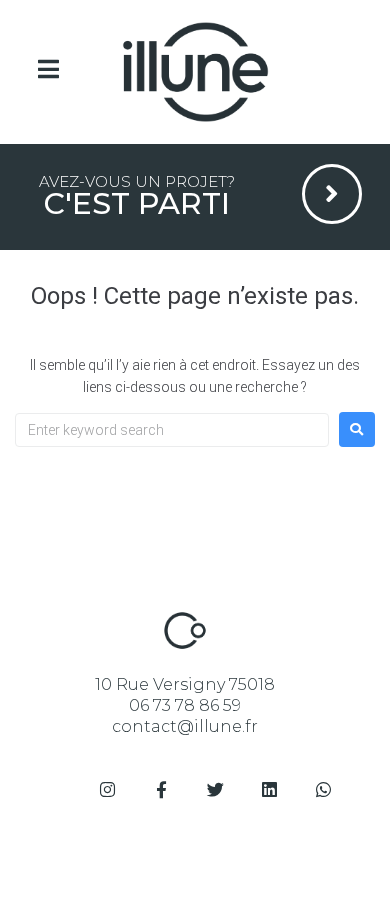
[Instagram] (107, 790)
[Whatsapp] (323, 790)
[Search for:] (172, 430)
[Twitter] (215, 790)
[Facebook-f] (161, 790)
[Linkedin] (269, 790)
